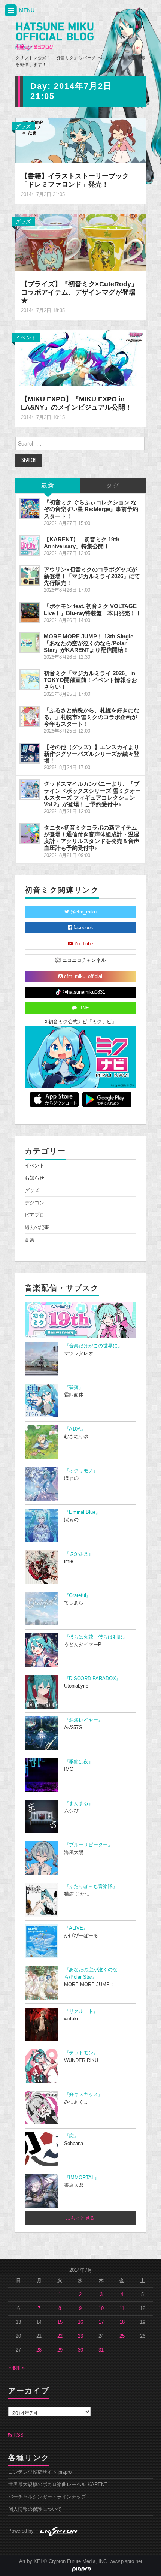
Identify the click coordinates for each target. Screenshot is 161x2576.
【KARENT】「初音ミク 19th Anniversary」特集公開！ (82, 543)
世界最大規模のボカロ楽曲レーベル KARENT (58, 2485)
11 (122, 2308)
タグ (113, 486)
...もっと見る (80, 2218)
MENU (26, 10)
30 (80, 2350)
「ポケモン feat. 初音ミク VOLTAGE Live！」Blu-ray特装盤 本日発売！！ (92, 609)
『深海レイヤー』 (83, 1720)
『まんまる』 (79, 1803)
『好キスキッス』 (83, 2095)
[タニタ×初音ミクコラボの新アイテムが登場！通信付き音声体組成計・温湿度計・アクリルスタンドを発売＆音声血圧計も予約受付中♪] (30, 834)
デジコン (34, 1203)
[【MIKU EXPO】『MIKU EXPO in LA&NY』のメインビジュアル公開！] (80, 357)
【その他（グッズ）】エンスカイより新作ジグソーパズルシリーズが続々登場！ (92, 754)
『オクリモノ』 (81, 1471)
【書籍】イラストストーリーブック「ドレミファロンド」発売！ (75, 180)
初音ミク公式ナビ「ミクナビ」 (82, 1022)
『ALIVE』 (76, 1928)
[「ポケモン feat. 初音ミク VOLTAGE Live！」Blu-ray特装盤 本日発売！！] (30, 612)
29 (60, 2350)
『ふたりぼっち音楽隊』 (91, 1887)
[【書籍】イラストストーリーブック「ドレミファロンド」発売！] (80, 140)
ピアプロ (34, 1215)
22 (60, 2336)
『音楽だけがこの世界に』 (93, 1346)
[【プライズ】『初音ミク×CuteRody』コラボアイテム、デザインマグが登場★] (80, 242)
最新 (48, 486)
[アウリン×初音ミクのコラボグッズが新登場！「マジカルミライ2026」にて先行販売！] (30, 576)
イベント (26, 338)
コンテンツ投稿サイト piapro (40, 2472)
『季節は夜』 (79, 1762)
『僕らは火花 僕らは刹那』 (96, 1637)
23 (80, 2336)
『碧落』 (74, 1387)
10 (101, 2308)
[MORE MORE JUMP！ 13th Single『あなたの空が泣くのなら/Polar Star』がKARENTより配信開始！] (30, 643)
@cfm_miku (83, 912)
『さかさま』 (79, 1554)
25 (122, 2336)
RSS (18, 2435)
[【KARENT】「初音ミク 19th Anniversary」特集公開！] (30, 546)
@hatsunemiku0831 (83, 992)
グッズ (23, 126)
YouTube (83, 944)
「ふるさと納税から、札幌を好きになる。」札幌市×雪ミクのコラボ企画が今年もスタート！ (92, 717)
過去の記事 (37, 1227)
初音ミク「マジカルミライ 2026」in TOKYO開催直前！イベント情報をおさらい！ (90, 680)
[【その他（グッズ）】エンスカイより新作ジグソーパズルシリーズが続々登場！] (30, 753)
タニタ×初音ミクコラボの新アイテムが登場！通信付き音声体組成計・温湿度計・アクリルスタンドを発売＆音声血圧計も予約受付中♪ (92, 838)
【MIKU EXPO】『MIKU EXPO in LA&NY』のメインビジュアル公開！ (76, 403)
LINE (83, 1008)
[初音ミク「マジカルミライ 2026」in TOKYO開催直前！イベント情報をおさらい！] (30, 679)
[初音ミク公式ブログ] (54, 37)
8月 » (19, 2368)
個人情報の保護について (35, 2509)
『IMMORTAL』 (82, 2178)
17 (101, 2322)
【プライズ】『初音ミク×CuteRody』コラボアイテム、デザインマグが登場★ (79, 292)
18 (122, 2322)
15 (60, 2322)
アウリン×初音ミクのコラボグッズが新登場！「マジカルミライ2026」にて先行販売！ (92, 576)
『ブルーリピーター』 (88, 1845)
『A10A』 (75, 1429)
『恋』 (71, 2136)
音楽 (30, 1240)
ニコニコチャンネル (83, 960)
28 (39, 2350)
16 (80, 2322)
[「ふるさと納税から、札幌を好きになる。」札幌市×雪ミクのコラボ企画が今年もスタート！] (30, 716)
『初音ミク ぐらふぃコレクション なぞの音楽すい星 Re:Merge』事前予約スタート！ (91, 509)
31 (101, 2350)
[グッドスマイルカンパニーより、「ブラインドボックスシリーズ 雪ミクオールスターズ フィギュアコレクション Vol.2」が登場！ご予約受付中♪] (30, 790)
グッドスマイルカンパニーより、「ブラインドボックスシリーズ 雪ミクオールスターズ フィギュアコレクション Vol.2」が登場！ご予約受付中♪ (92, 794)
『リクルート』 (81, 2011)
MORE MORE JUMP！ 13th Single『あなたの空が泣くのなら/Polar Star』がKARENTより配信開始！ (89, 643)
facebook (83, 928)
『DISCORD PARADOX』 (92, 1679)
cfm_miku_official (82, 976)
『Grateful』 (78, 1595)
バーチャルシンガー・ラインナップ (47, 2497)
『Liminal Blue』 (82, 1512)
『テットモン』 (81, 2053)
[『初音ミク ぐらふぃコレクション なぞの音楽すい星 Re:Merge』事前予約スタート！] (30, 508)
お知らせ (34, 1178)
